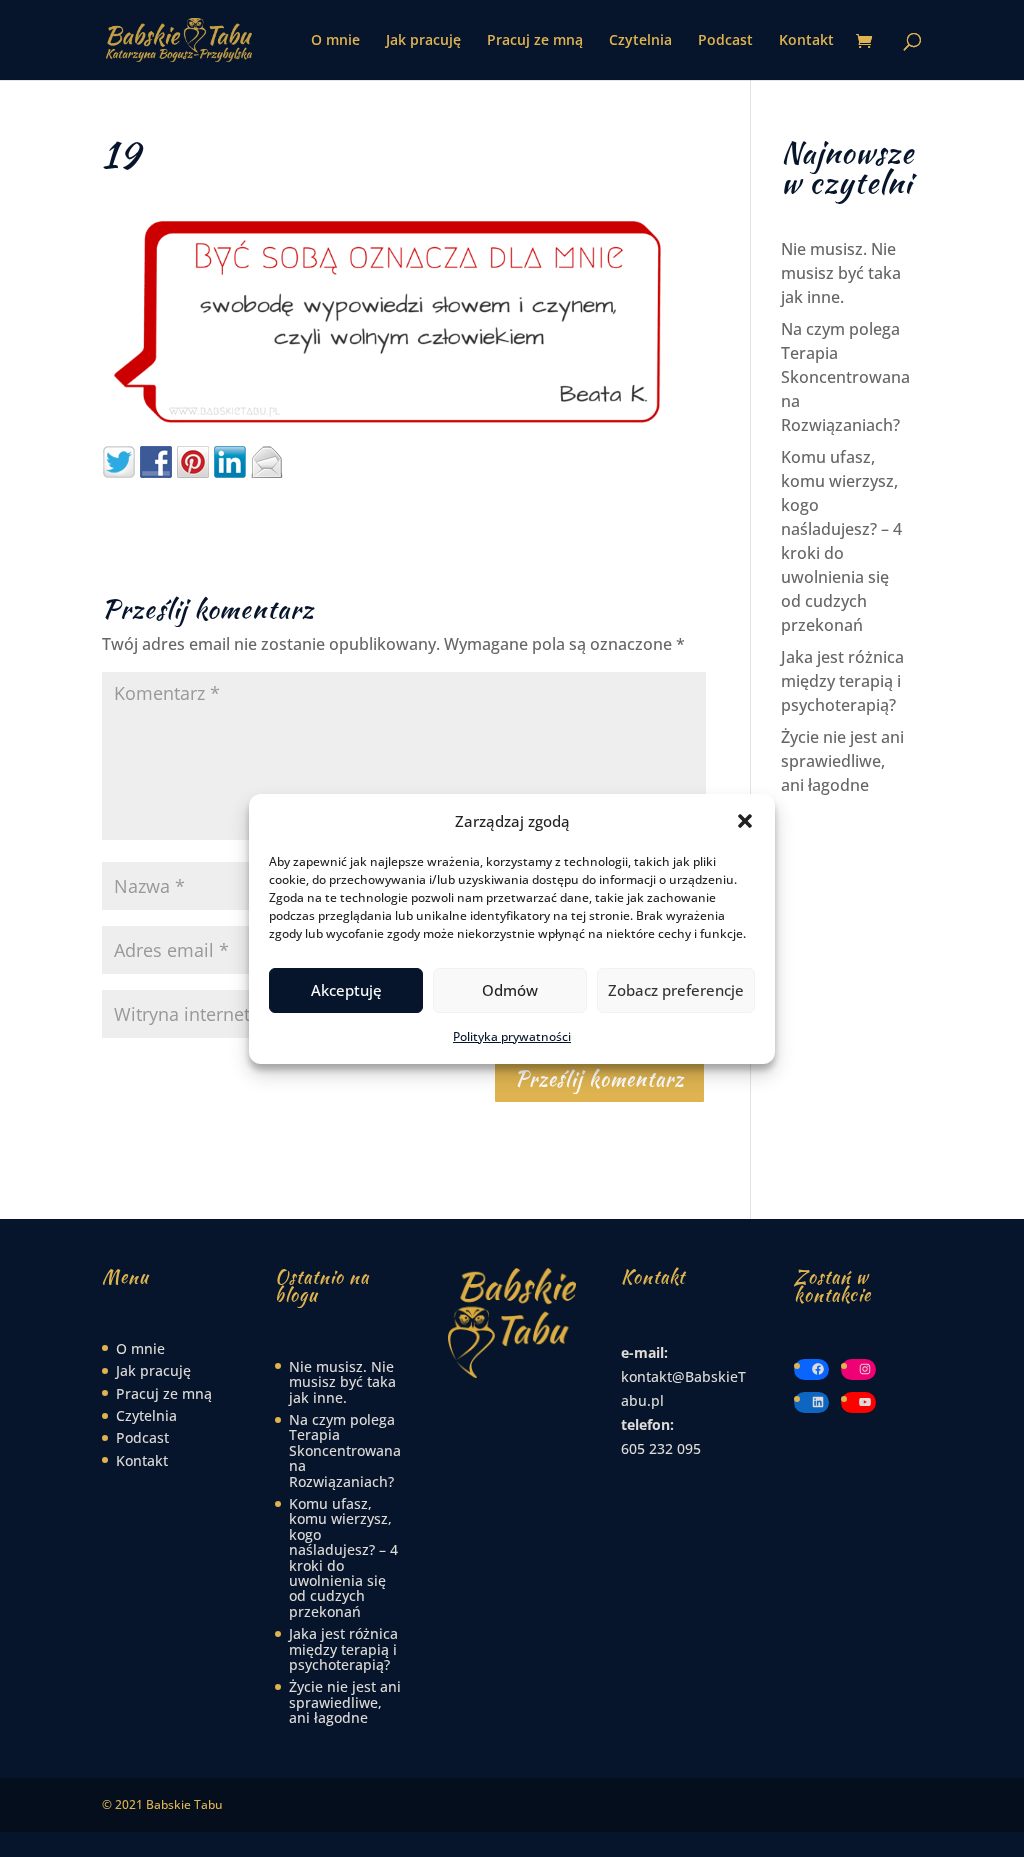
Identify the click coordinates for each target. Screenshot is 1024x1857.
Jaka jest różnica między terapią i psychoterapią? (842, 681)
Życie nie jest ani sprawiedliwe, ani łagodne (842, 761)
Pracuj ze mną (535, 41)
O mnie (335, 41)
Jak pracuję (423, 41)
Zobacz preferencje (676, 990)
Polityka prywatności (512, 1036)
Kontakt (806, 41)
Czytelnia (640, 41)
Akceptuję (346, 990)
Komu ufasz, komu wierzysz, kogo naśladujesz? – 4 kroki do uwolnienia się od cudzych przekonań (343, 1557)
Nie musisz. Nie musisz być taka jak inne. (841, 273)
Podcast (725, 41)
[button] (745, 821)
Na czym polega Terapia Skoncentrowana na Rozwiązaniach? (845, 377)
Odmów (510, 990)
